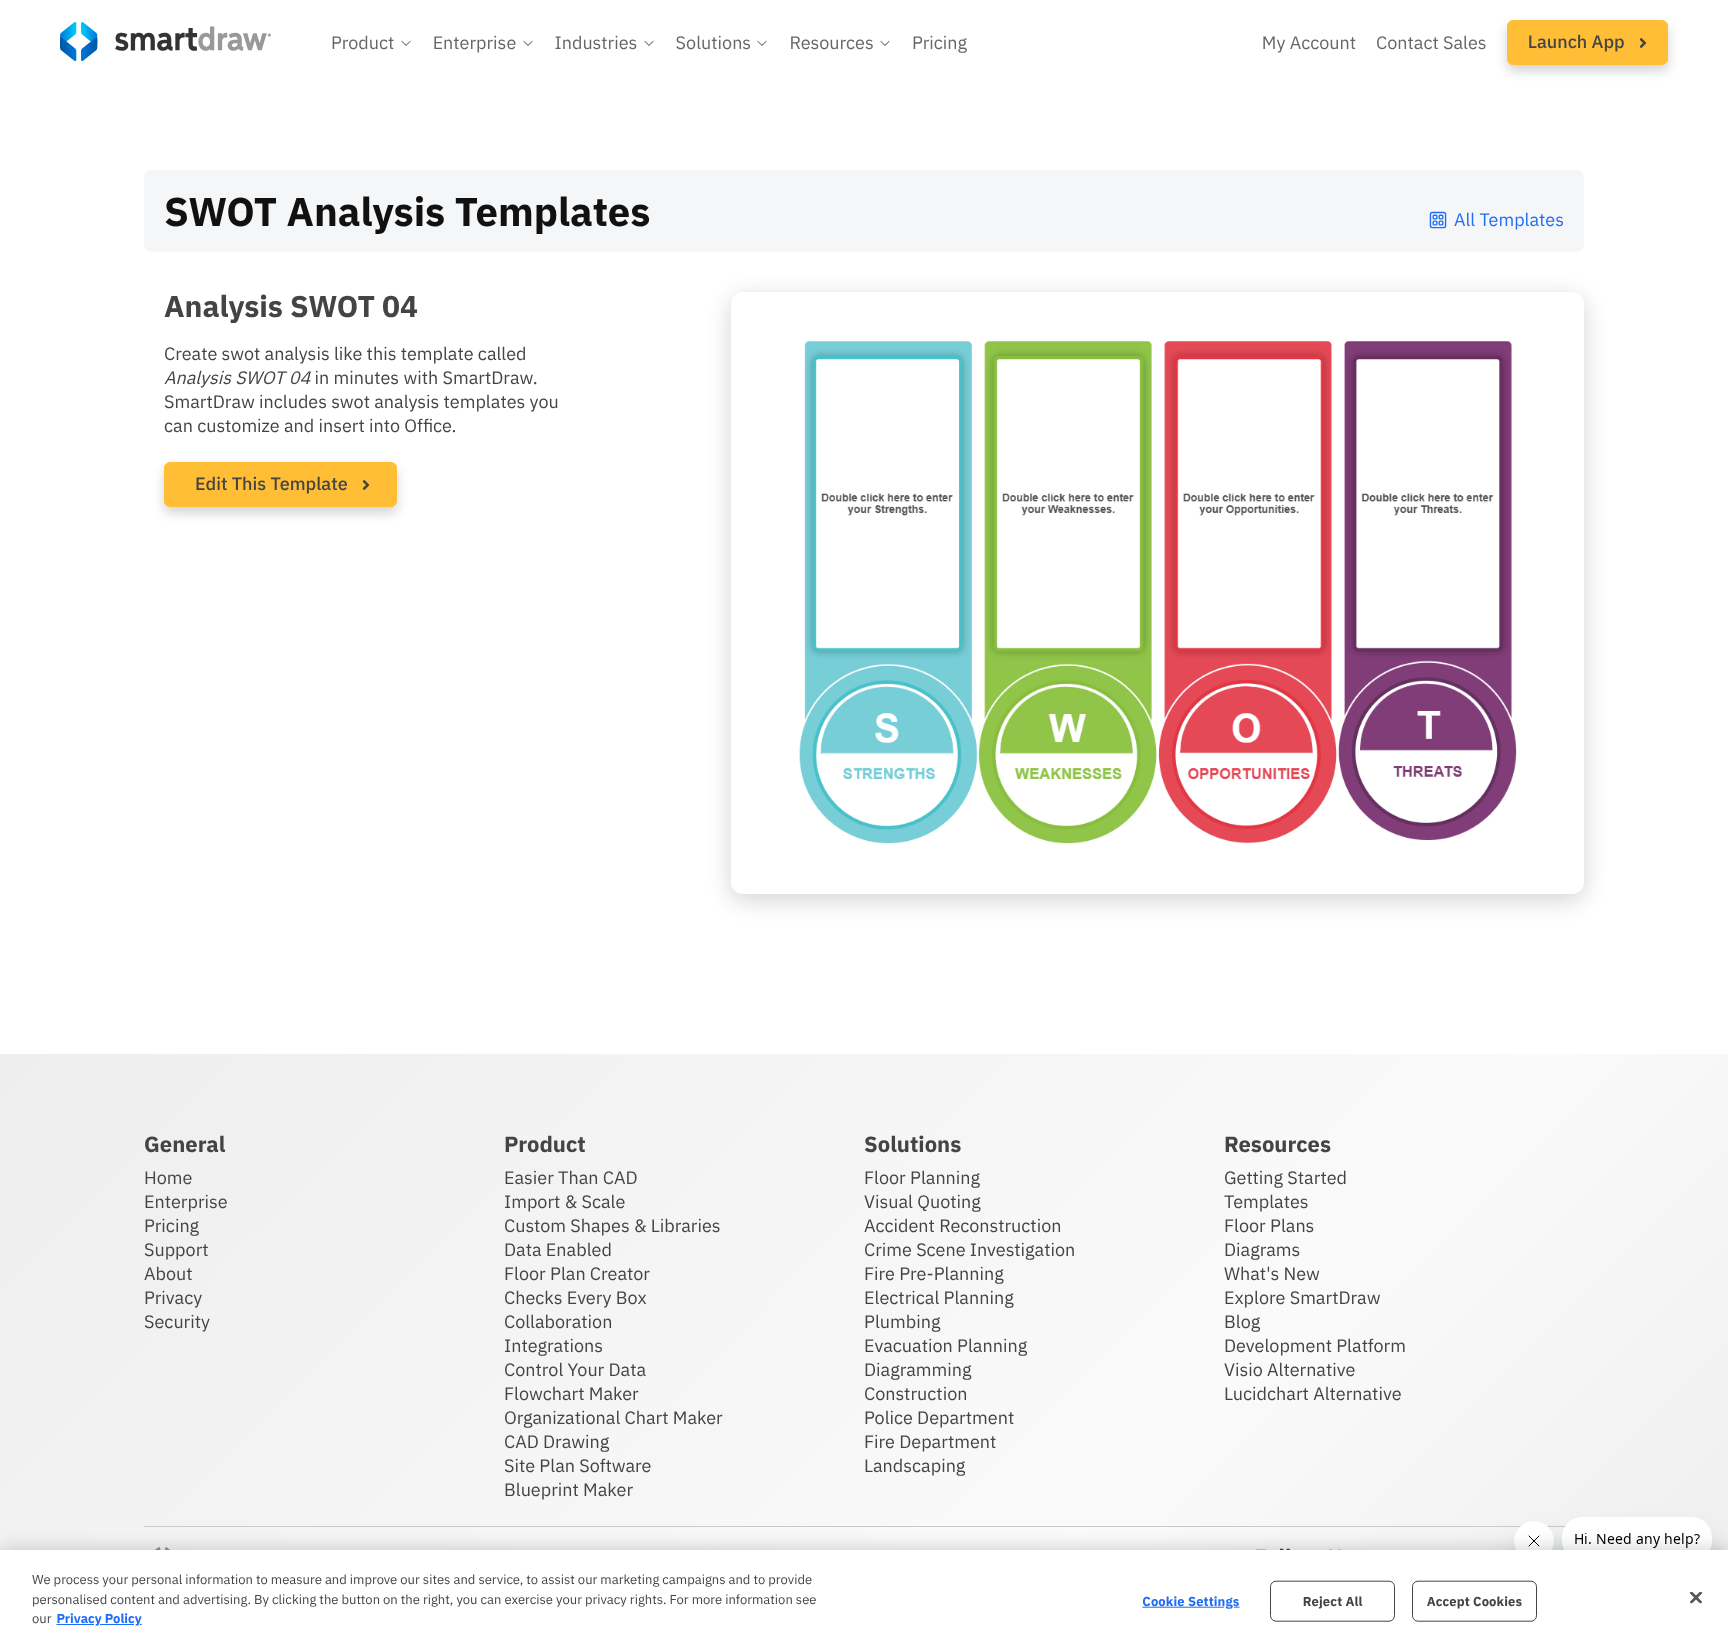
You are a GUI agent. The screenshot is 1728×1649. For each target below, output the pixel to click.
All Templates (1509, 219)
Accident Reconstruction (963, 1225)
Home (168, 1177)
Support (176, 1249)
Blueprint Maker (568, 1489)
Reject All (1333, 1600)
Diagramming (918, 1369)
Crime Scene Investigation (969, 1249)
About (168, 1273)
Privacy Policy (98, 1618)
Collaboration (558, 1321)
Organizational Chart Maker (613, 1417)
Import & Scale (564, 1201)
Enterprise (186, 1201)
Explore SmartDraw (1302, 1297)
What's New (1272, 1273)
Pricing (939, 42)
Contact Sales (1431, 42)
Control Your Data (575, 1369)
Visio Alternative (1289, 1369)
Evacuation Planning (945, 1345)
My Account (1309, 42)
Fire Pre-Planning (934, 1273)
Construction (915, 1393)
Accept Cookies (1474, 1600)
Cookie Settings (1190, 1600)
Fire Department (930, 1441)
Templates (1266, 1201)
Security (177, 1321)
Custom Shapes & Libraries (612, 1225)
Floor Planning (922, 1177)
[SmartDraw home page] (165, 41)
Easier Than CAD (571, 1177)
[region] (864, 1599)
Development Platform (1315, 1345)
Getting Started (1285, 1177)
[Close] (1696, 1597)
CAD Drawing (556, 1441)
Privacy (173, 1297)
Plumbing (902, 1321)
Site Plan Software (577, 1465)
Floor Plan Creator (577, 1273)
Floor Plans (1269, 1225)
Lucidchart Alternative (1313, 1393)
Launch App (1578, 41)
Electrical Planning (939, 1297)
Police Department (939, 1417)
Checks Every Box (575, 1297)
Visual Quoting (922, 1201)
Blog (1242, 1321)
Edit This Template (271, 483)
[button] (372, 43)
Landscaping (914, 1465)
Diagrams (1262, 1249)
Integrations (553, 1345)
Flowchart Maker (571, 1393)
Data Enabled (558, 1249)
